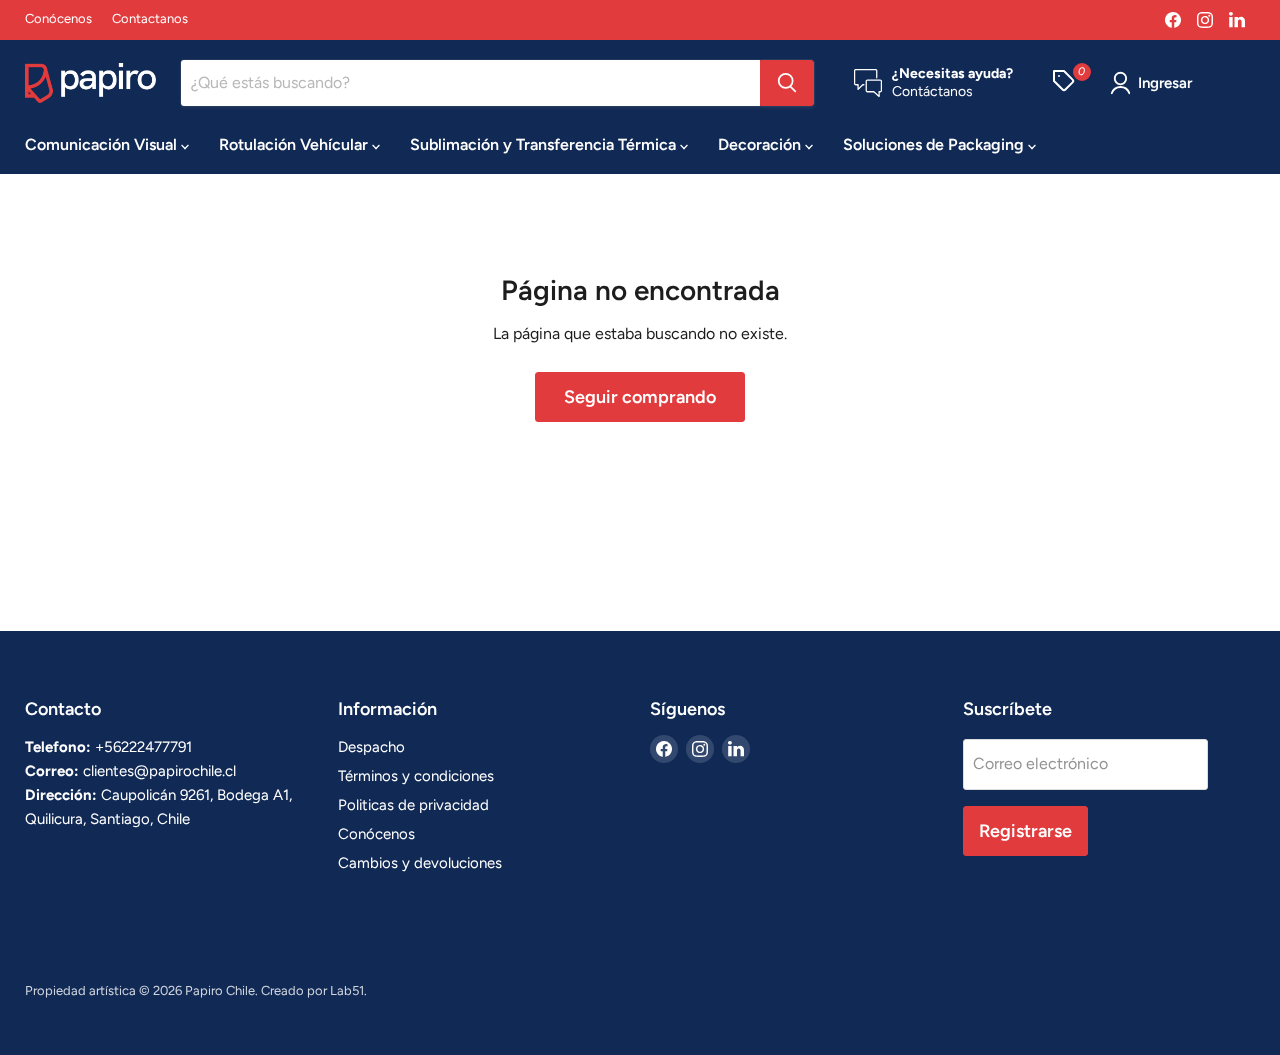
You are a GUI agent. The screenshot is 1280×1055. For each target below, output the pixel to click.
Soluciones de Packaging (935, 144)
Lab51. (348, 990)
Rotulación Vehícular (295, 144)
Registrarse (1025, 831)
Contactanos (150, 19)
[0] (1063, 83)
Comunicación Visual (103, 144)
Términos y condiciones (416, 776)
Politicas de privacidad (413, 805)
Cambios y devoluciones (420, 863)
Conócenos (58, 19)
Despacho (371, 747)
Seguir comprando (640, 397)
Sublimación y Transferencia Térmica (545, 144)
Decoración (761, 144)
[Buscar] (787, 83)
